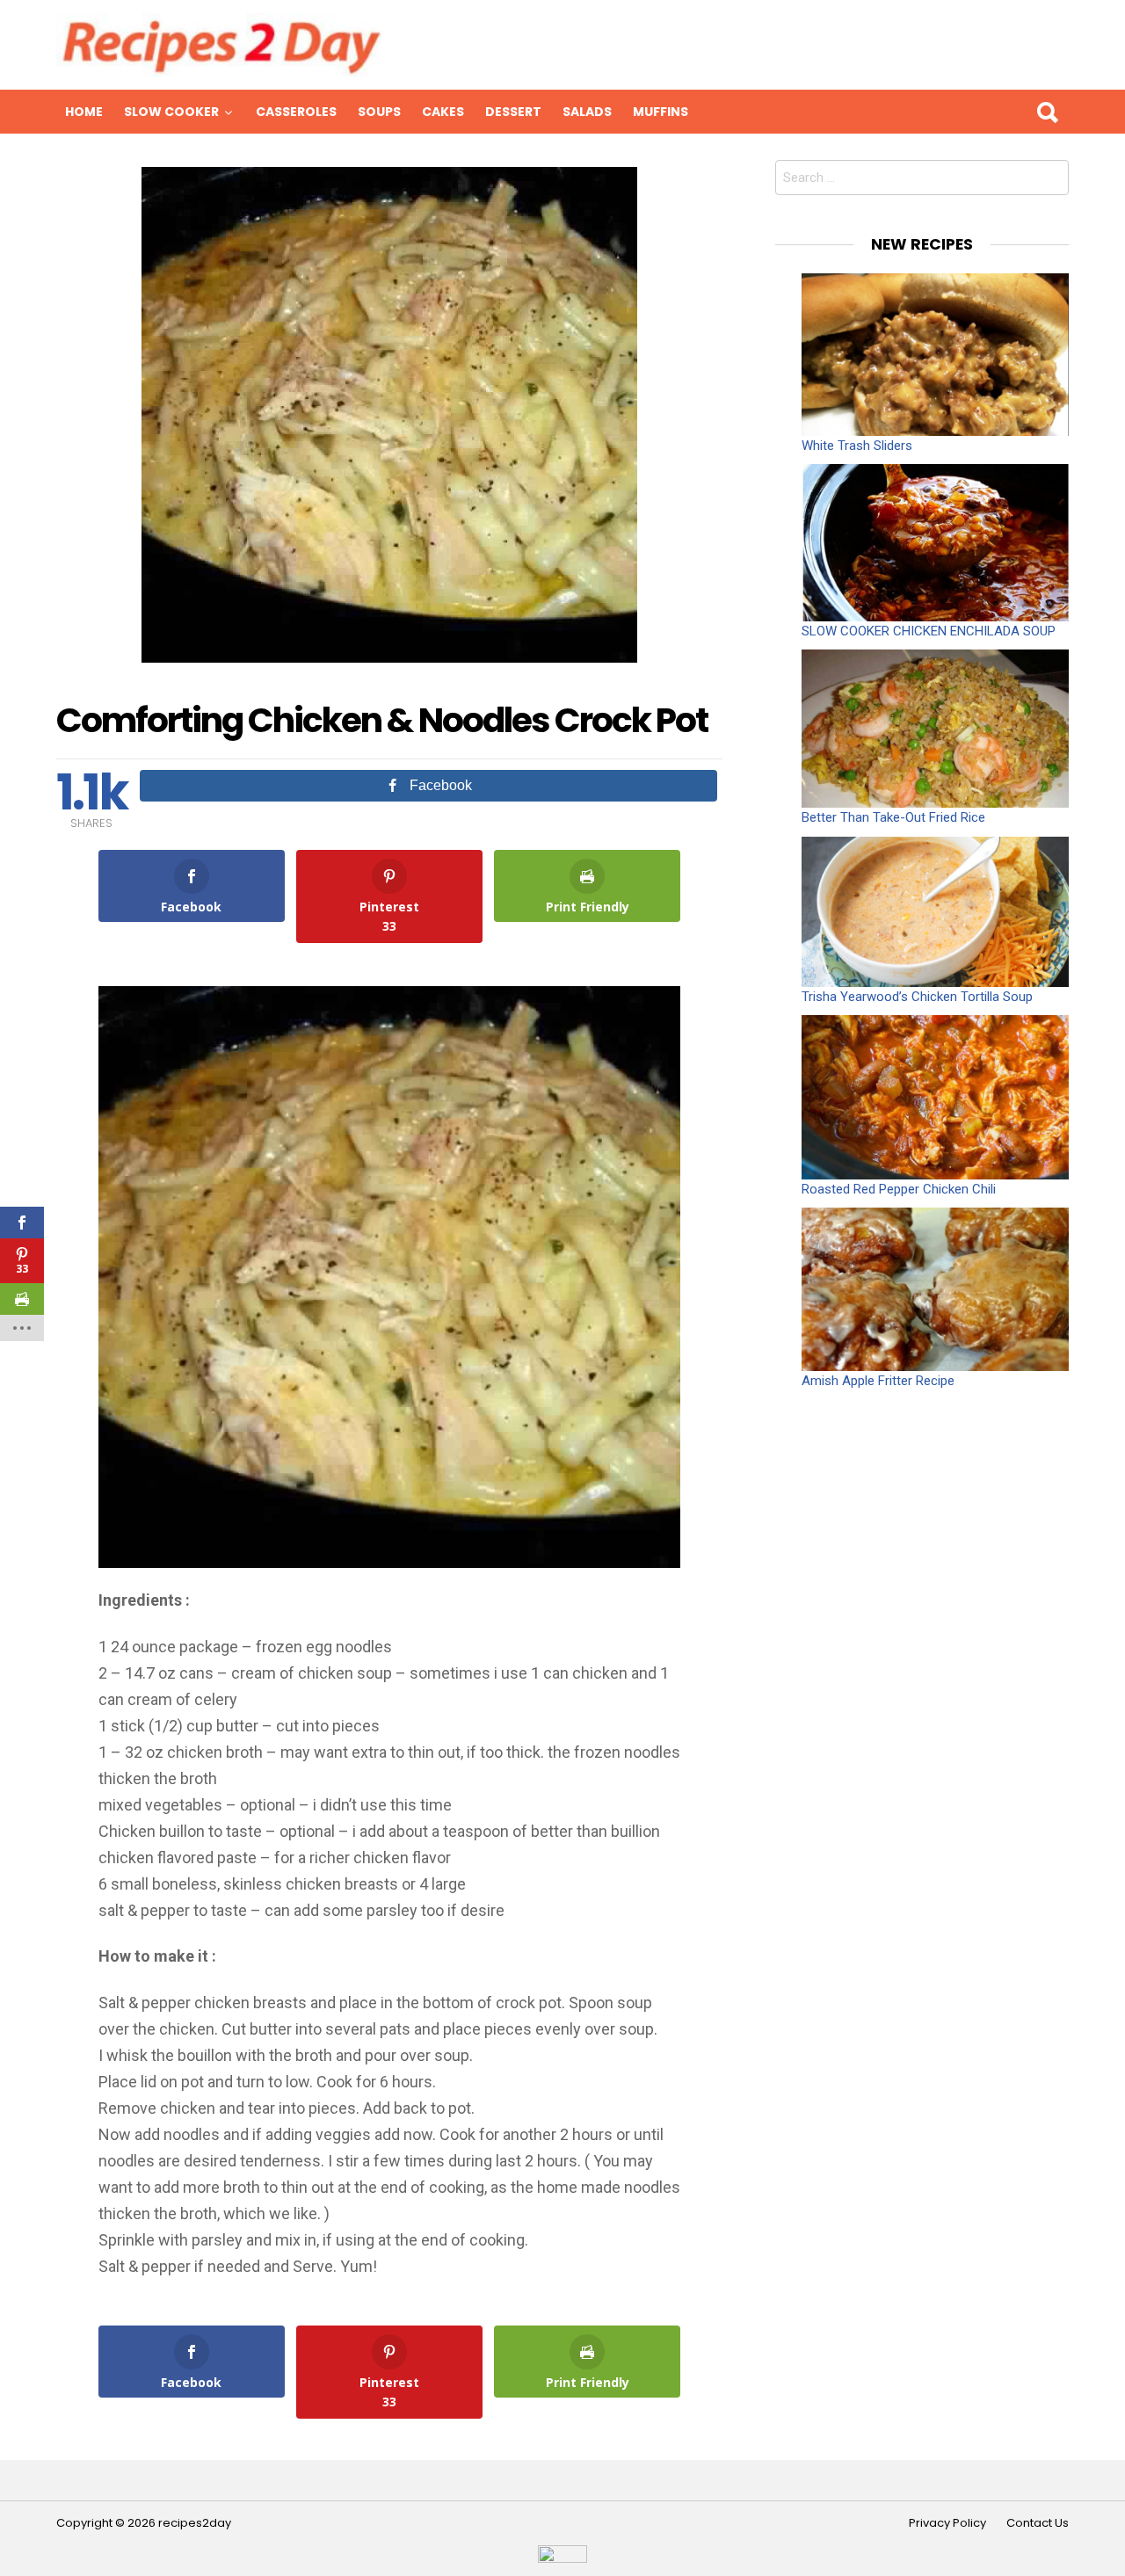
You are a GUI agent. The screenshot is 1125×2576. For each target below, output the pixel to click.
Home (84, 112)
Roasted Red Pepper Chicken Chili (899, 1189)
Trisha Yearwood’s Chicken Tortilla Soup (917, 997)
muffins (660, 112)
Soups (379, 112)
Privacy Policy (947, 2523)
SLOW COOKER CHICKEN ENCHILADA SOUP (929, 631)
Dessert (513, 112)
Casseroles (296, 112)
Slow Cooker (171, 112)
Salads (587, 112)
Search (1047, 112)
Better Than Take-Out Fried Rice (893, 817)
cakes (443, 112)
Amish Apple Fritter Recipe (878, 1381)
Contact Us (1038, 2523)
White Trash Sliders (857, 446)
